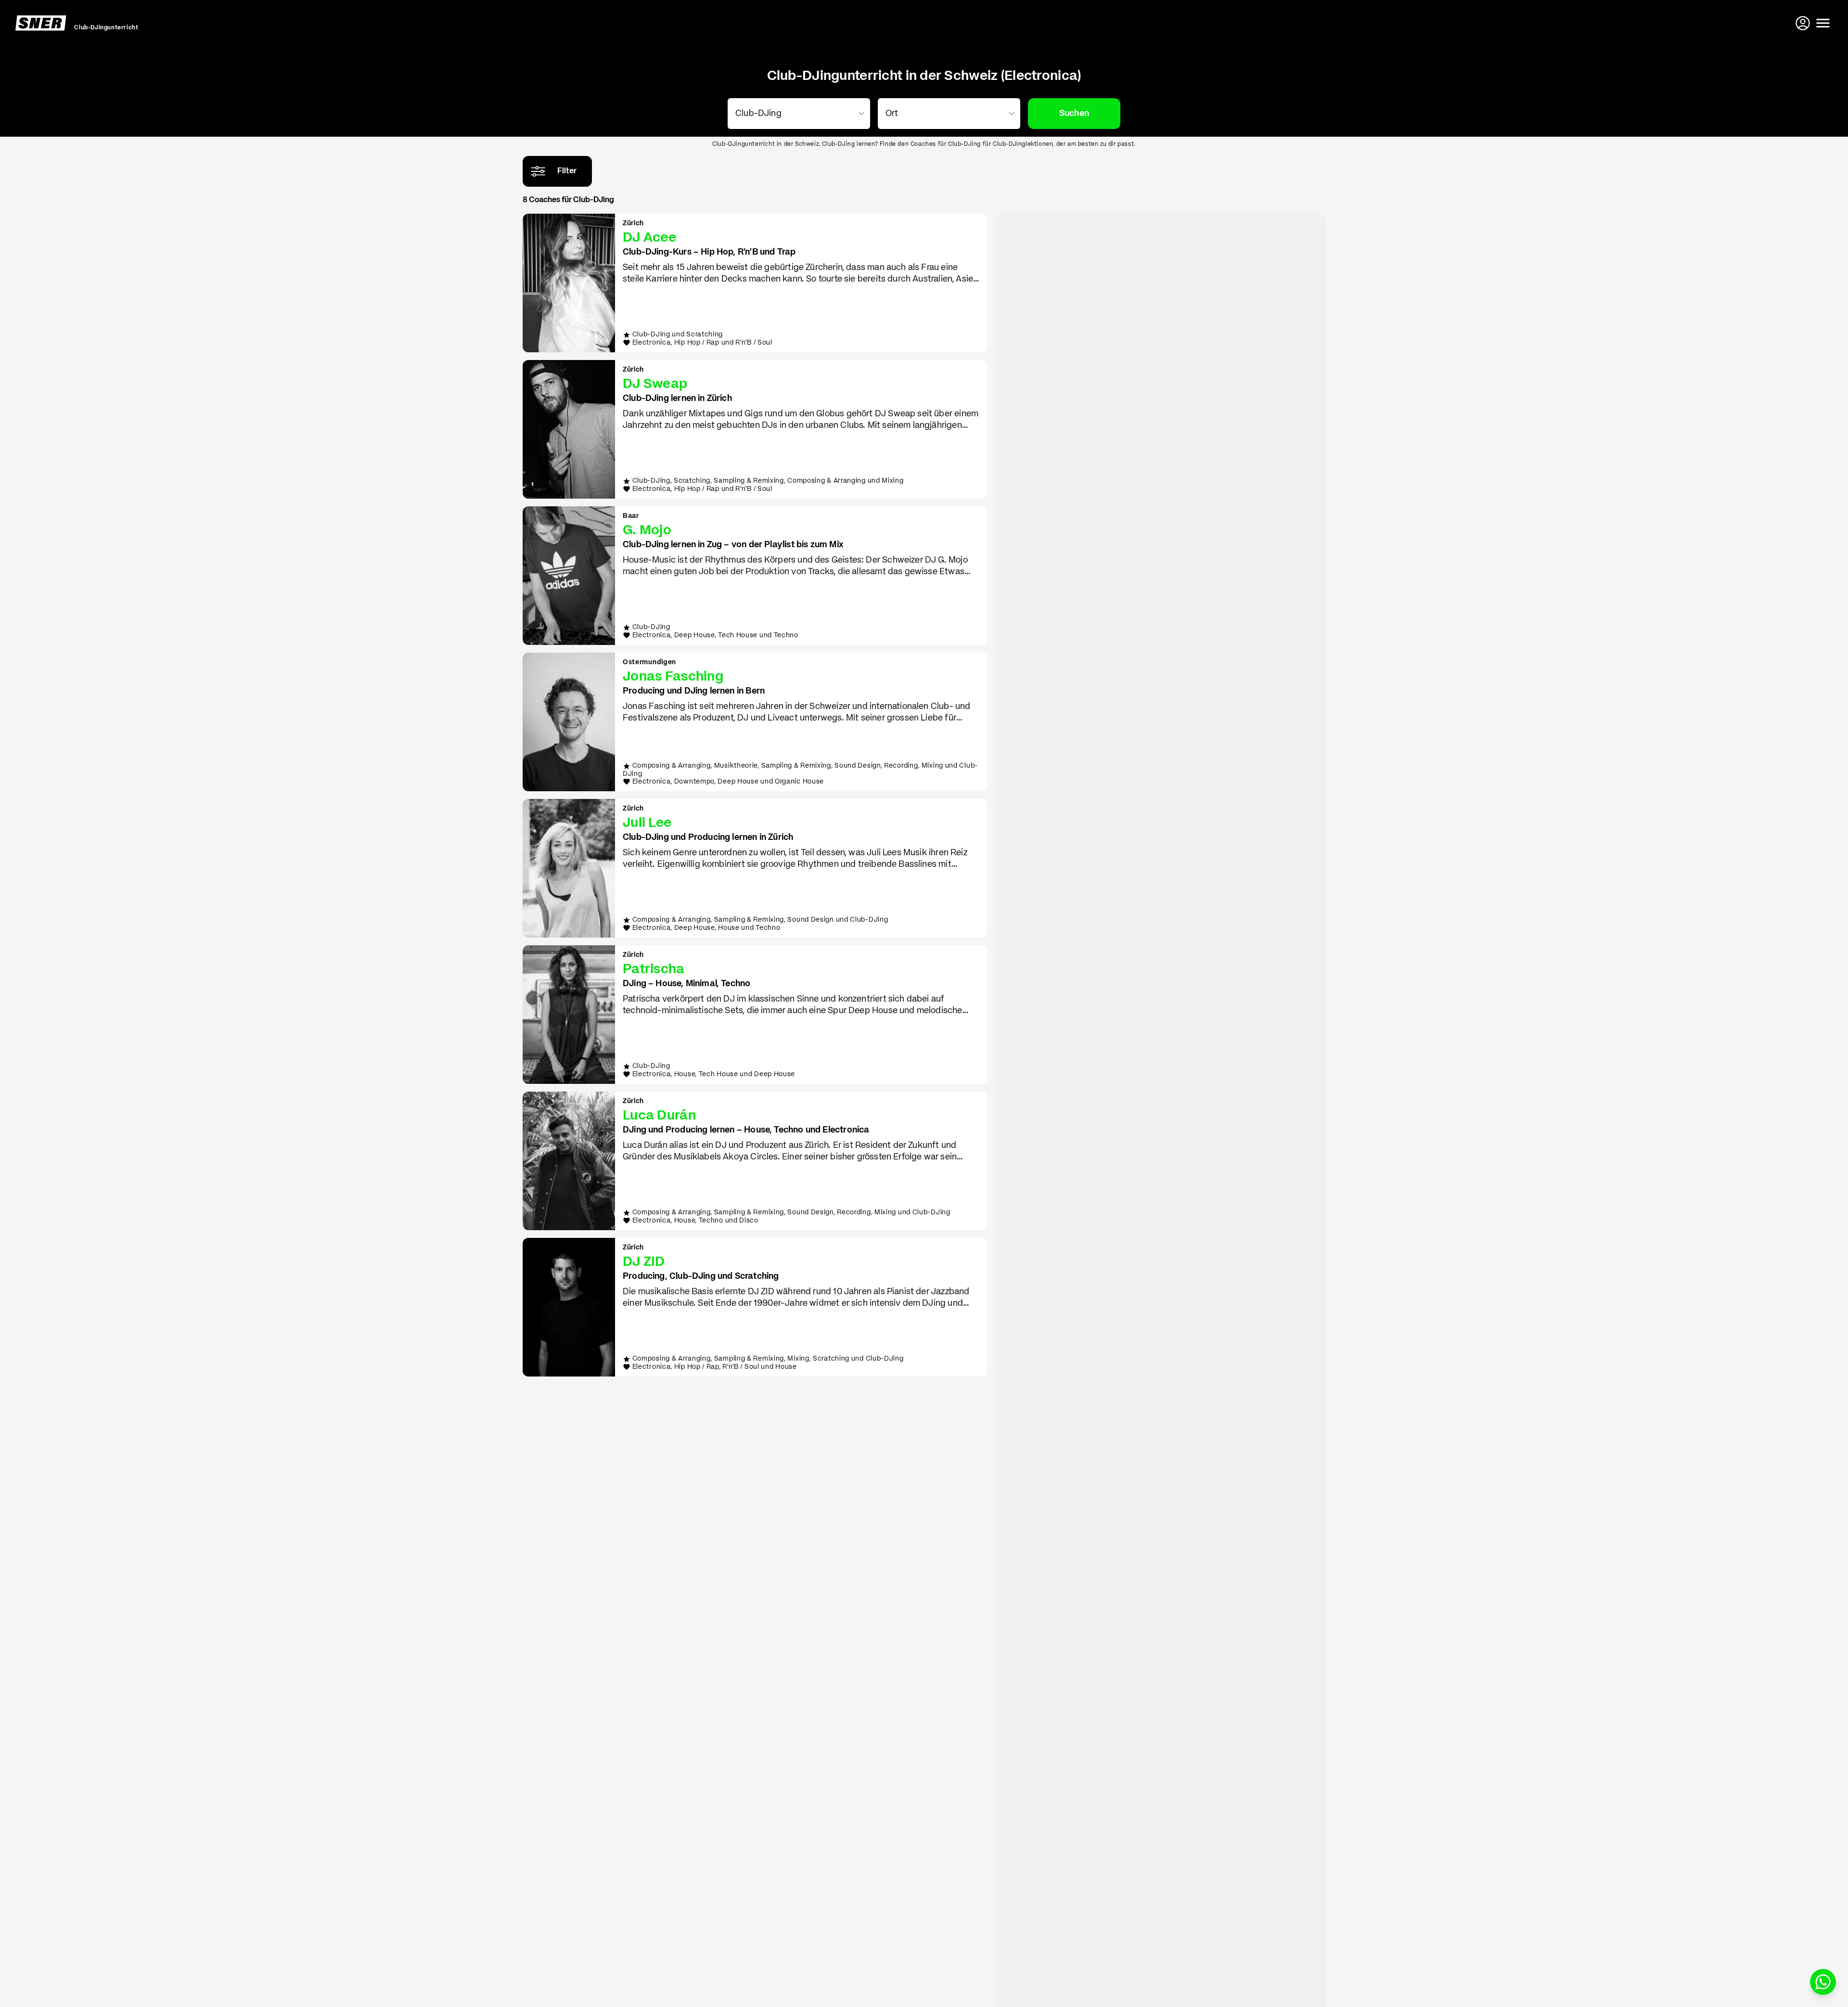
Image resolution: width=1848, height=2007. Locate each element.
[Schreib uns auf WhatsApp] (1823, 1982)
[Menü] (1823, 23)
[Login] (1804, 23)
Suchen (1074, 114)
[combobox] (797, 114)
